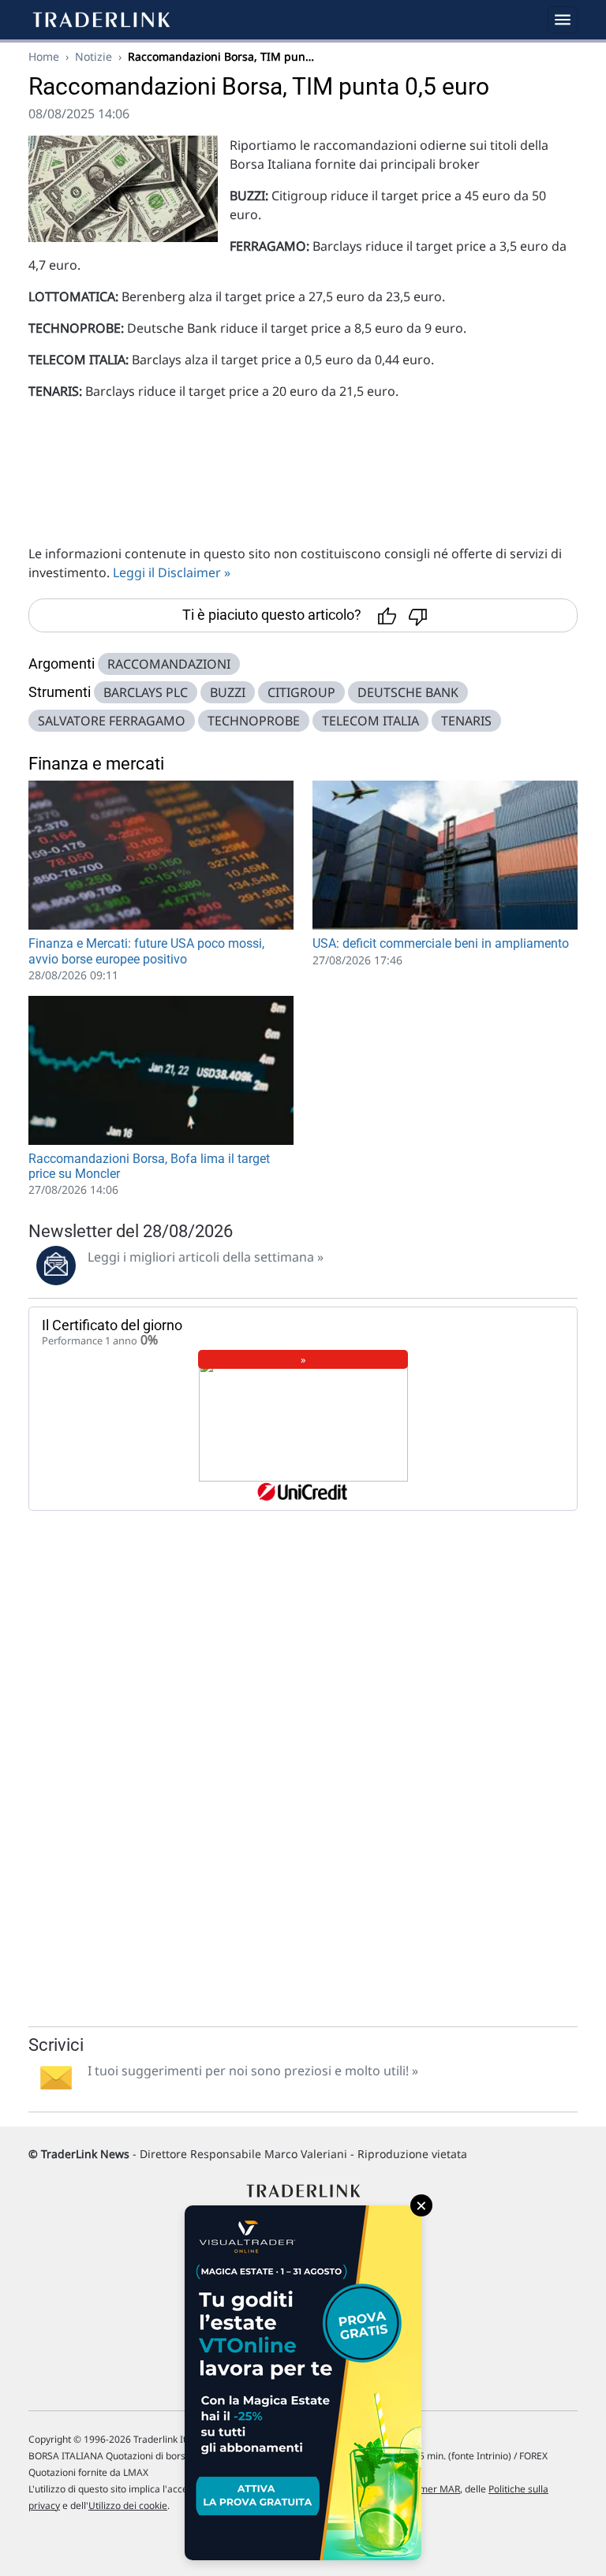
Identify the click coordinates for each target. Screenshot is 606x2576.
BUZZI (228, 692)
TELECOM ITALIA (370, 721)
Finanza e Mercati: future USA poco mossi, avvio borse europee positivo (146, 951)
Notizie (94, 56)
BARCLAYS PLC (146, 692)
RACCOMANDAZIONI (169, 664)
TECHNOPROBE (254, 721)
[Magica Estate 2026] (303, 2383)
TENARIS (466, 721)
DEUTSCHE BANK (408, 692)
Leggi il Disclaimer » (172, 572)
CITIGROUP (301, 692)
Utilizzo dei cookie (128, 2505)
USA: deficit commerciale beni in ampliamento (441, 943)
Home (44, 56)
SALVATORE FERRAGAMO (112, 721)
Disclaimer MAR (425, 2489)
